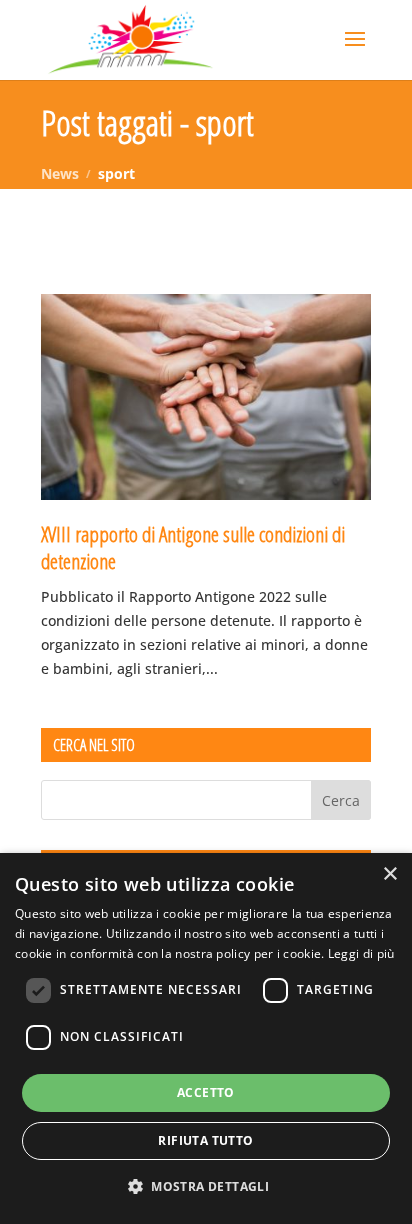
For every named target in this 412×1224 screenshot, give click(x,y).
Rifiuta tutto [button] (205, 1140)
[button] (206, 1187)
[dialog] (206, 1038)
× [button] (389, 874)
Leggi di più (361, 953)
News (60, 173)
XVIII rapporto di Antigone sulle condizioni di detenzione (193, 547)
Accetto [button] (206, 1092)
